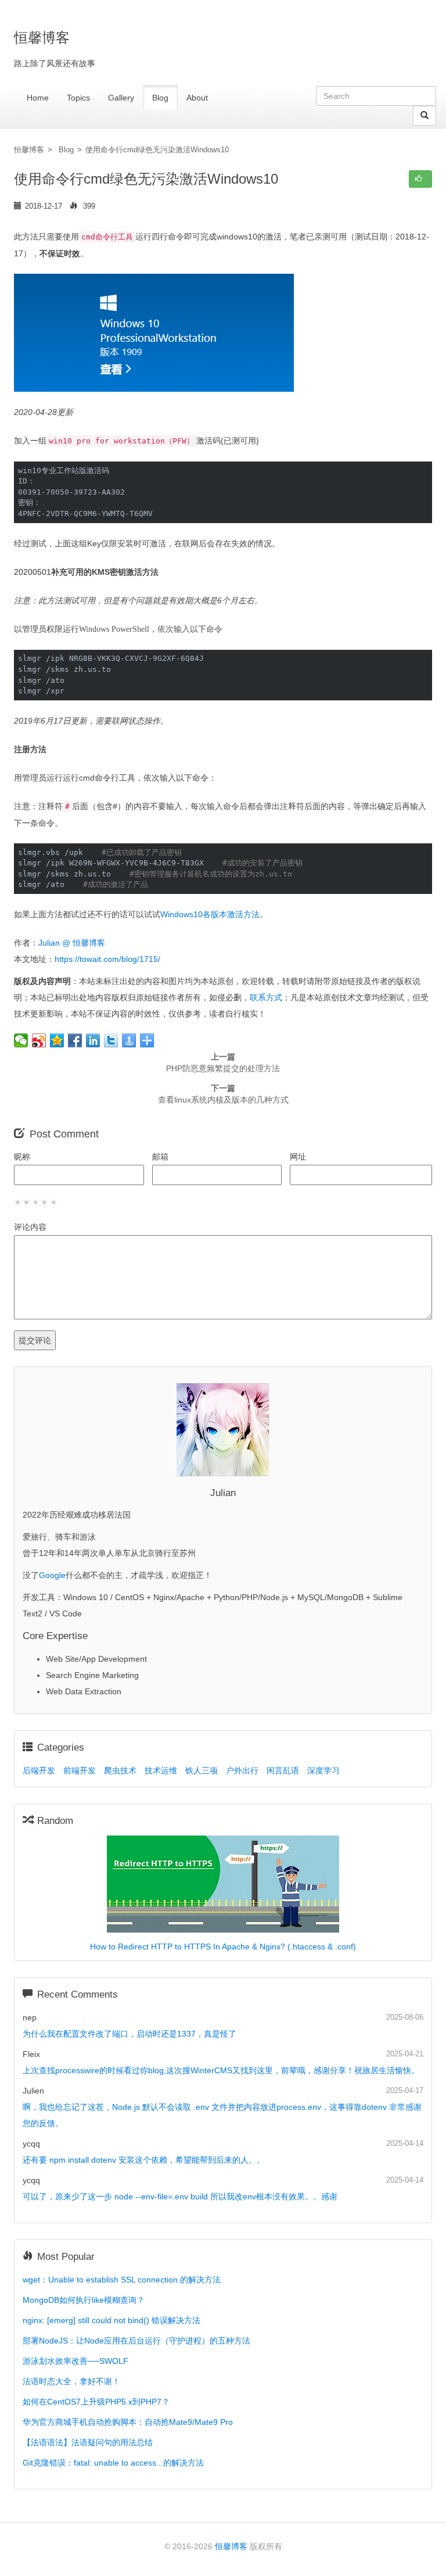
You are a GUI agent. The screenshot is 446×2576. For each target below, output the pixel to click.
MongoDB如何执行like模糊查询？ (84, 2300)
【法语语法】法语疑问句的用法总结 (88, 2442)
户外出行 (242, 1770)
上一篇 (223, 1062)
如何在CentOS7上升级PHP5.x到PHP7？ (96, 2402)
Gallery (121, 98)
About (197, 98)
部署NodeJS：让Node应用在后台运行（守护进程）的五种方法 (136, 2341)
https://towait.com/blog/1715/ (107, 959)
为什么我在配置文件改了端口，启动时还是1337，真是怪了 (130, 2034)
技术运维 (161, 1770)
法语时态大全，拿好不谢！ (71, 2381)
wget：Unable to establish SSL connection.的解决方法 (122, 2280)
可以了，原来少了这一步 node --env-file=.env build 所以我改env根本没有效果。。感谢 (180, 2196)
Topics (78, 98)
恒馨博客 (29, 150)
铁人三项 (202, 1770)
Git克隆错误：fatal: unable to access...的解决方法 (113, 2463)
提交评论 (35, 1340)
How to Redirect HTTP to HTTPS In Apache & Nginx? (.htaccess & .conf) (223, 1947)
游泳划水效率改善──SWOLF (75, 2361)
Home (38, 98)
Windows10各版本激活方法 (210, 914)
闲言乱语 (283, 1770)
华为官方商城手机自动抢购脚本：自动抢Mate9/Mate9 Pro (128, 2422)
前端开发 (80, 1770)
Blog (160, 98)
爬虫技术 (120, 1770)
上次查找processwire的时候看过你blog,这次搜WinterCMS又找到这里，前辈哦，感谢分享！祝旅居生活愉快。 (221, 2070)
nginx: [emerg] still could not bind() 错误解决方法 (111, 2320)
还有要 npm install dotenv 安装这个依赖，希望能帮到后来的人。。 (144, 2160)
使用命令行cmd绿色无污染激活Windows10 (157, 150)
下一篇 (223, 1094)
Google (52, 1575)
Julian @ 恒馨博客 (72, 943)
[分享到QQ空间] (57, 1040)
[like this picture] (420, 179)
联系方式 (266, 997)
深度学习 (323, 1770)
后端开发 (39, 1770)
